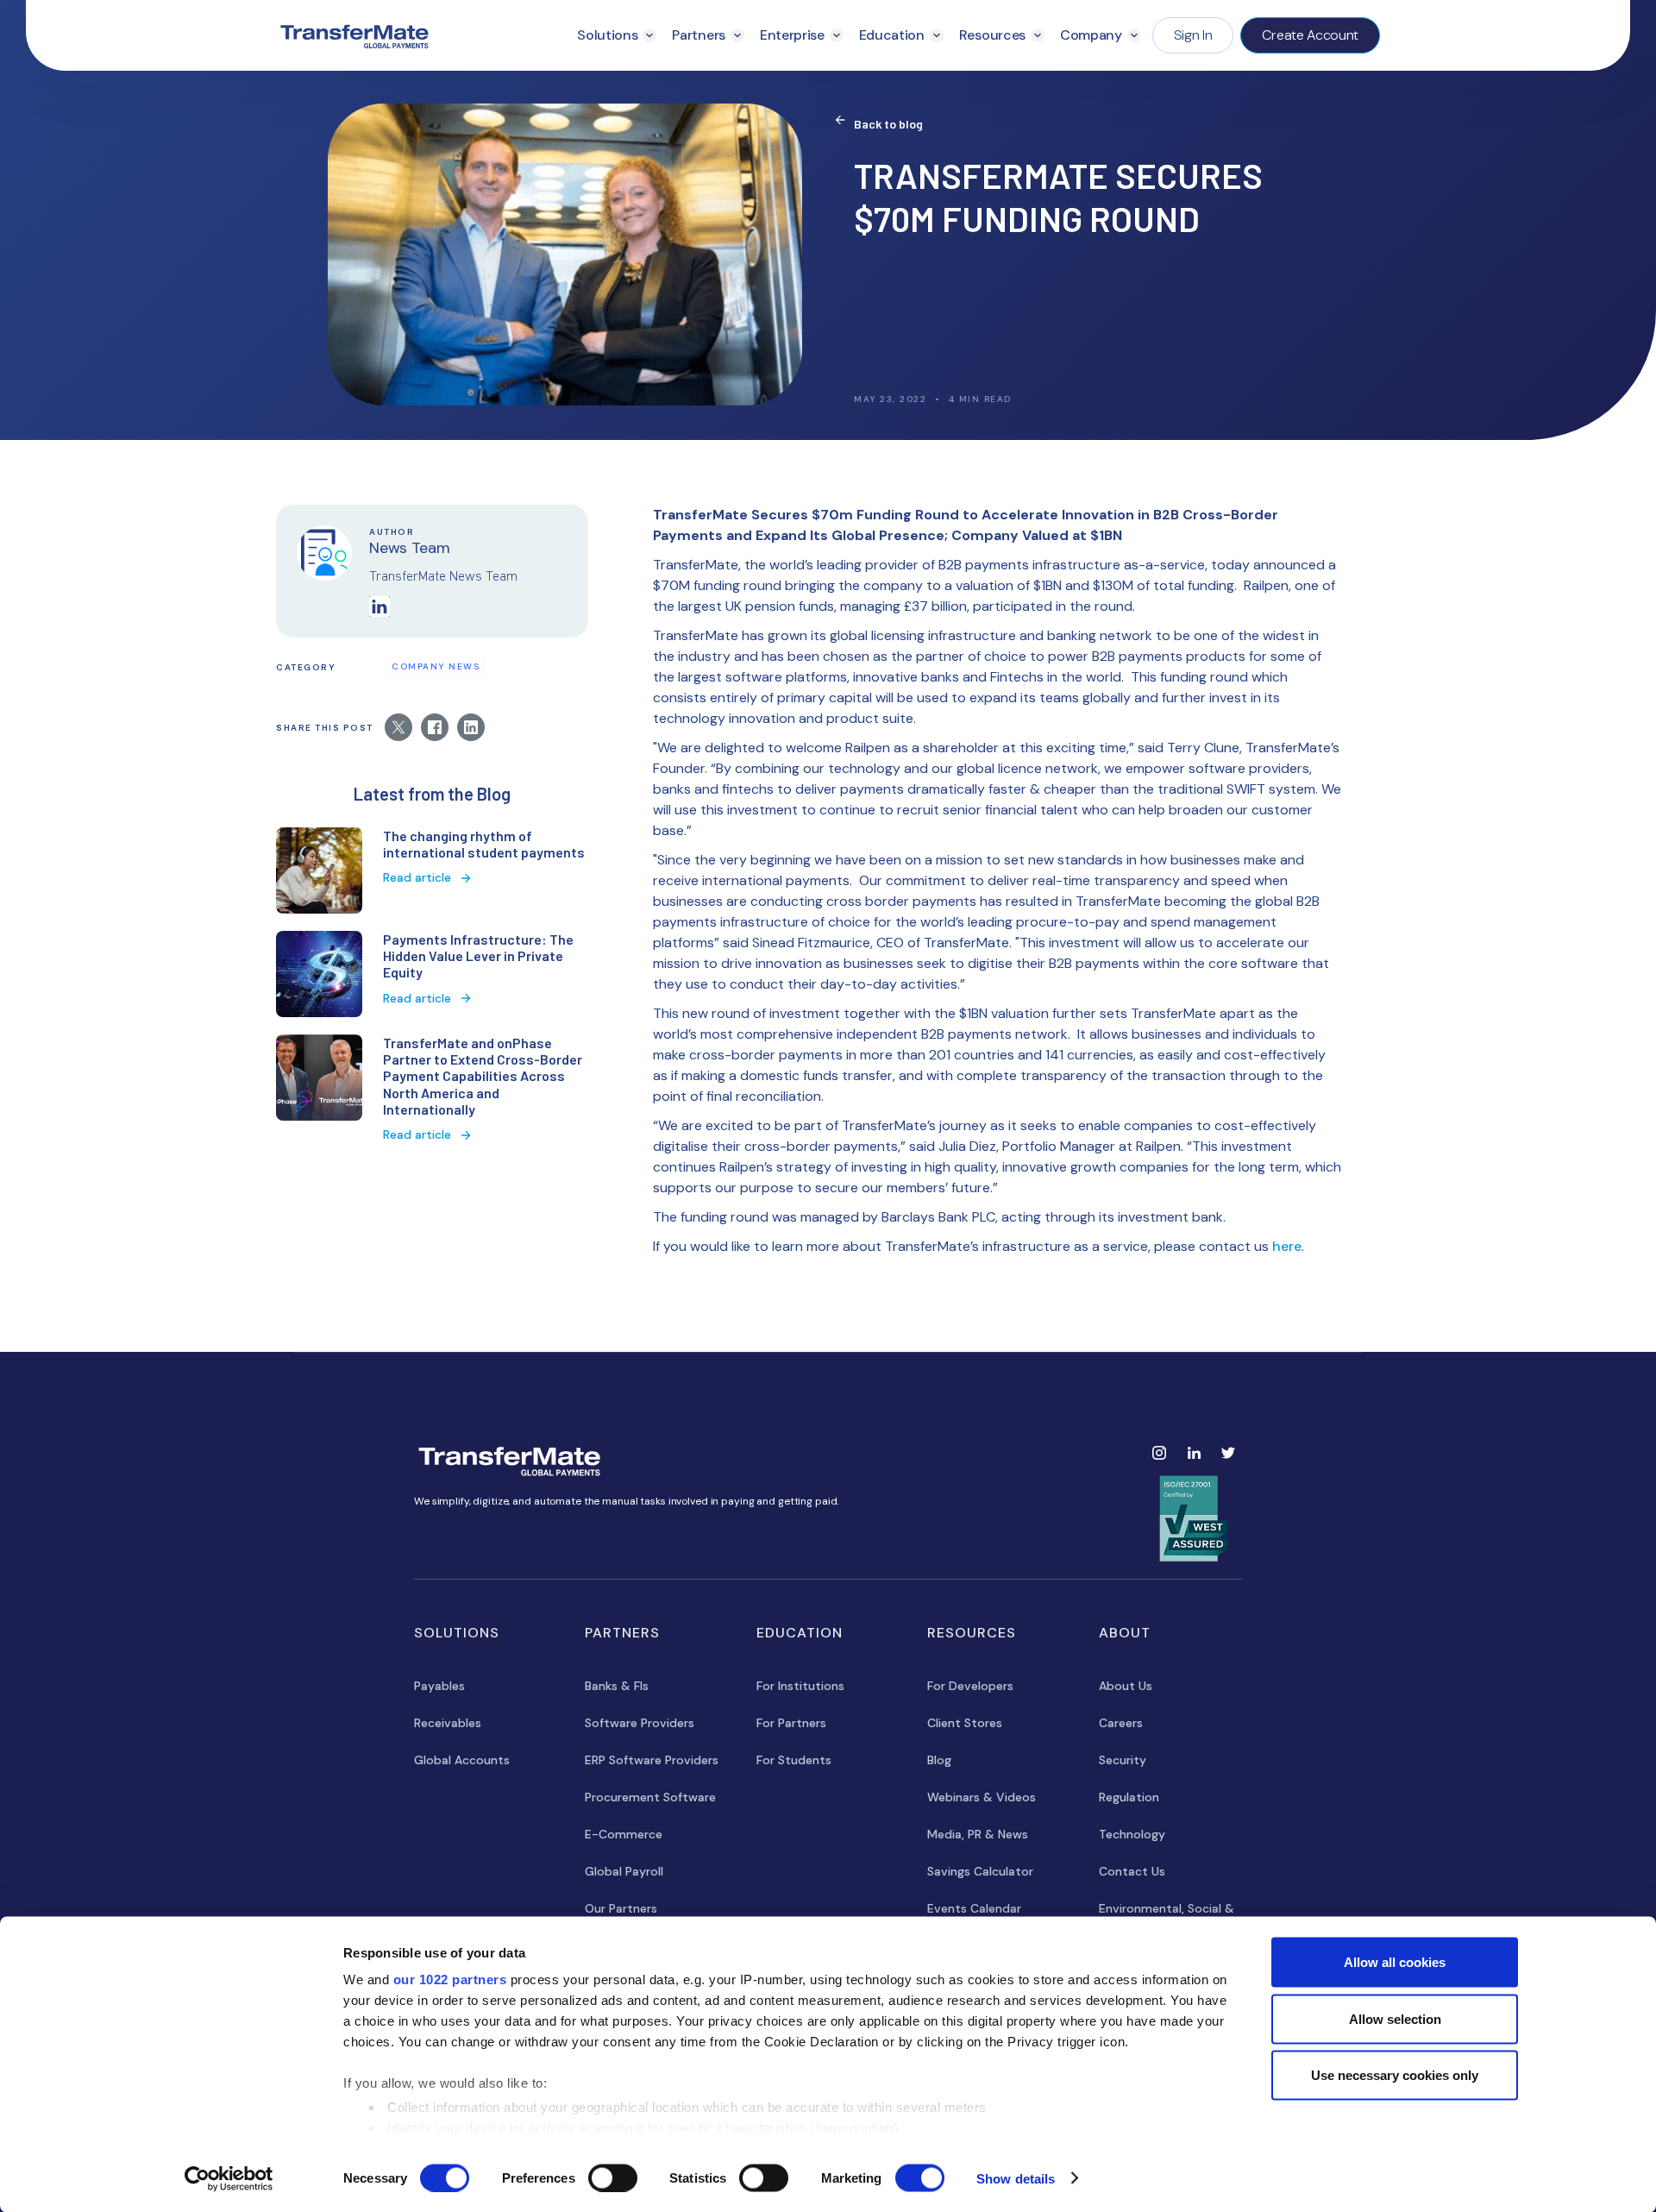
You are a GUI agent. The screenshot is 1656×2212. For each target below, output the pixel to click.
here (1287, 1246)
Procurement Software (650, 1797)
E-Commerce (624, 1834)
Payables (439, 1686)
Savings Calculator (980, 1871)
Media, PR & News (978, 1834)
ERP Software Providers (652, 1760)
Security (1123, 1760)
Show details (1016, 2178)
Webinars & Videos (982, 1797)
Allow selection (1395, 2018)
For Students (794, 1760)
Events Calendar (974, 1908)
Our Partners (621, 1908)
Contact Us (1132, 1871)
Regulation (1129, 1797)
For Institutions (800, 1686)
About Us (1126, 1686)
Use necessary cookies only (1395, 2075)
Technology (1132, 1834)
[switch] (613, 2177)
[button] (617, 35)
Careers (1121, 1723)
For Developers (970, 1686)
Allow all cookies (1395, 1962)
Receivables (448, 1723)
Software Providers (640, 1723)
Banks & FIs (617, 1686)
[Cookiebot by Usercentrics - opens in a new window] (229, 2178)
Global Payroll (624, 1871)
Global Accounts (462, 1760)
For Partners (791, 1723)
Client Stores (965, 1723)
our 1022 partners (450, 1979)
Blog (939, 1760)
